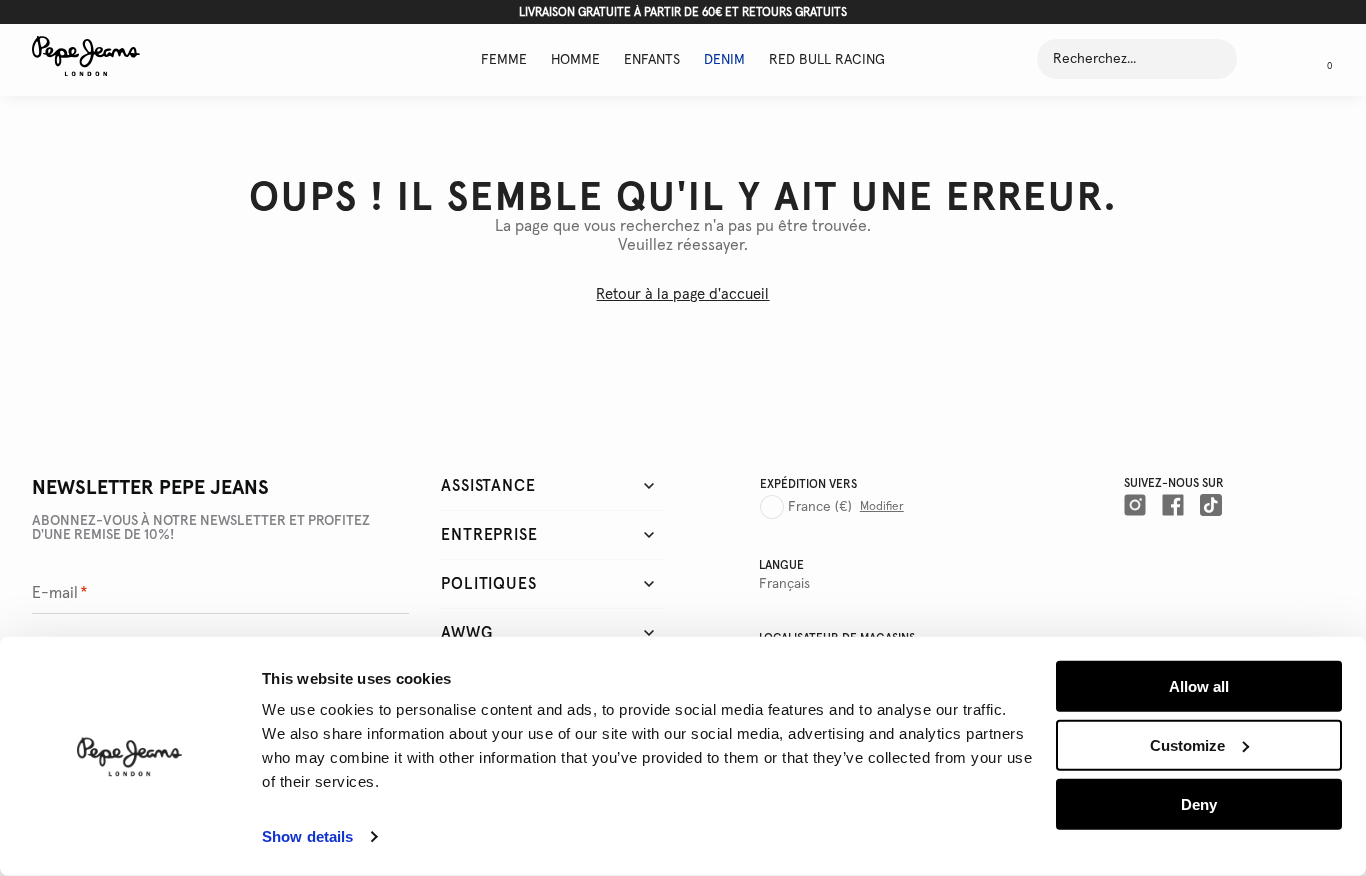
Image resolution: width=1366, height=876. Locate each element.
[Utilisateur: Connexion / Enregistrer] (1270, 59)
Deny (1199, 803)
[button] (1322, 59)
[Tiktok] (1211, 505)
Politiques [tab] (488, 584)
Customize (1187, 745)
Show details (307, 836)
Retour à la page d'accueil (682, 294)
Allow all (1199, 686)
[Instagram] (1135, 505)
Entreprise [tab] (489, 535)
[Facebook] (1173, 505)
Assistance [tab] (488, 486)
